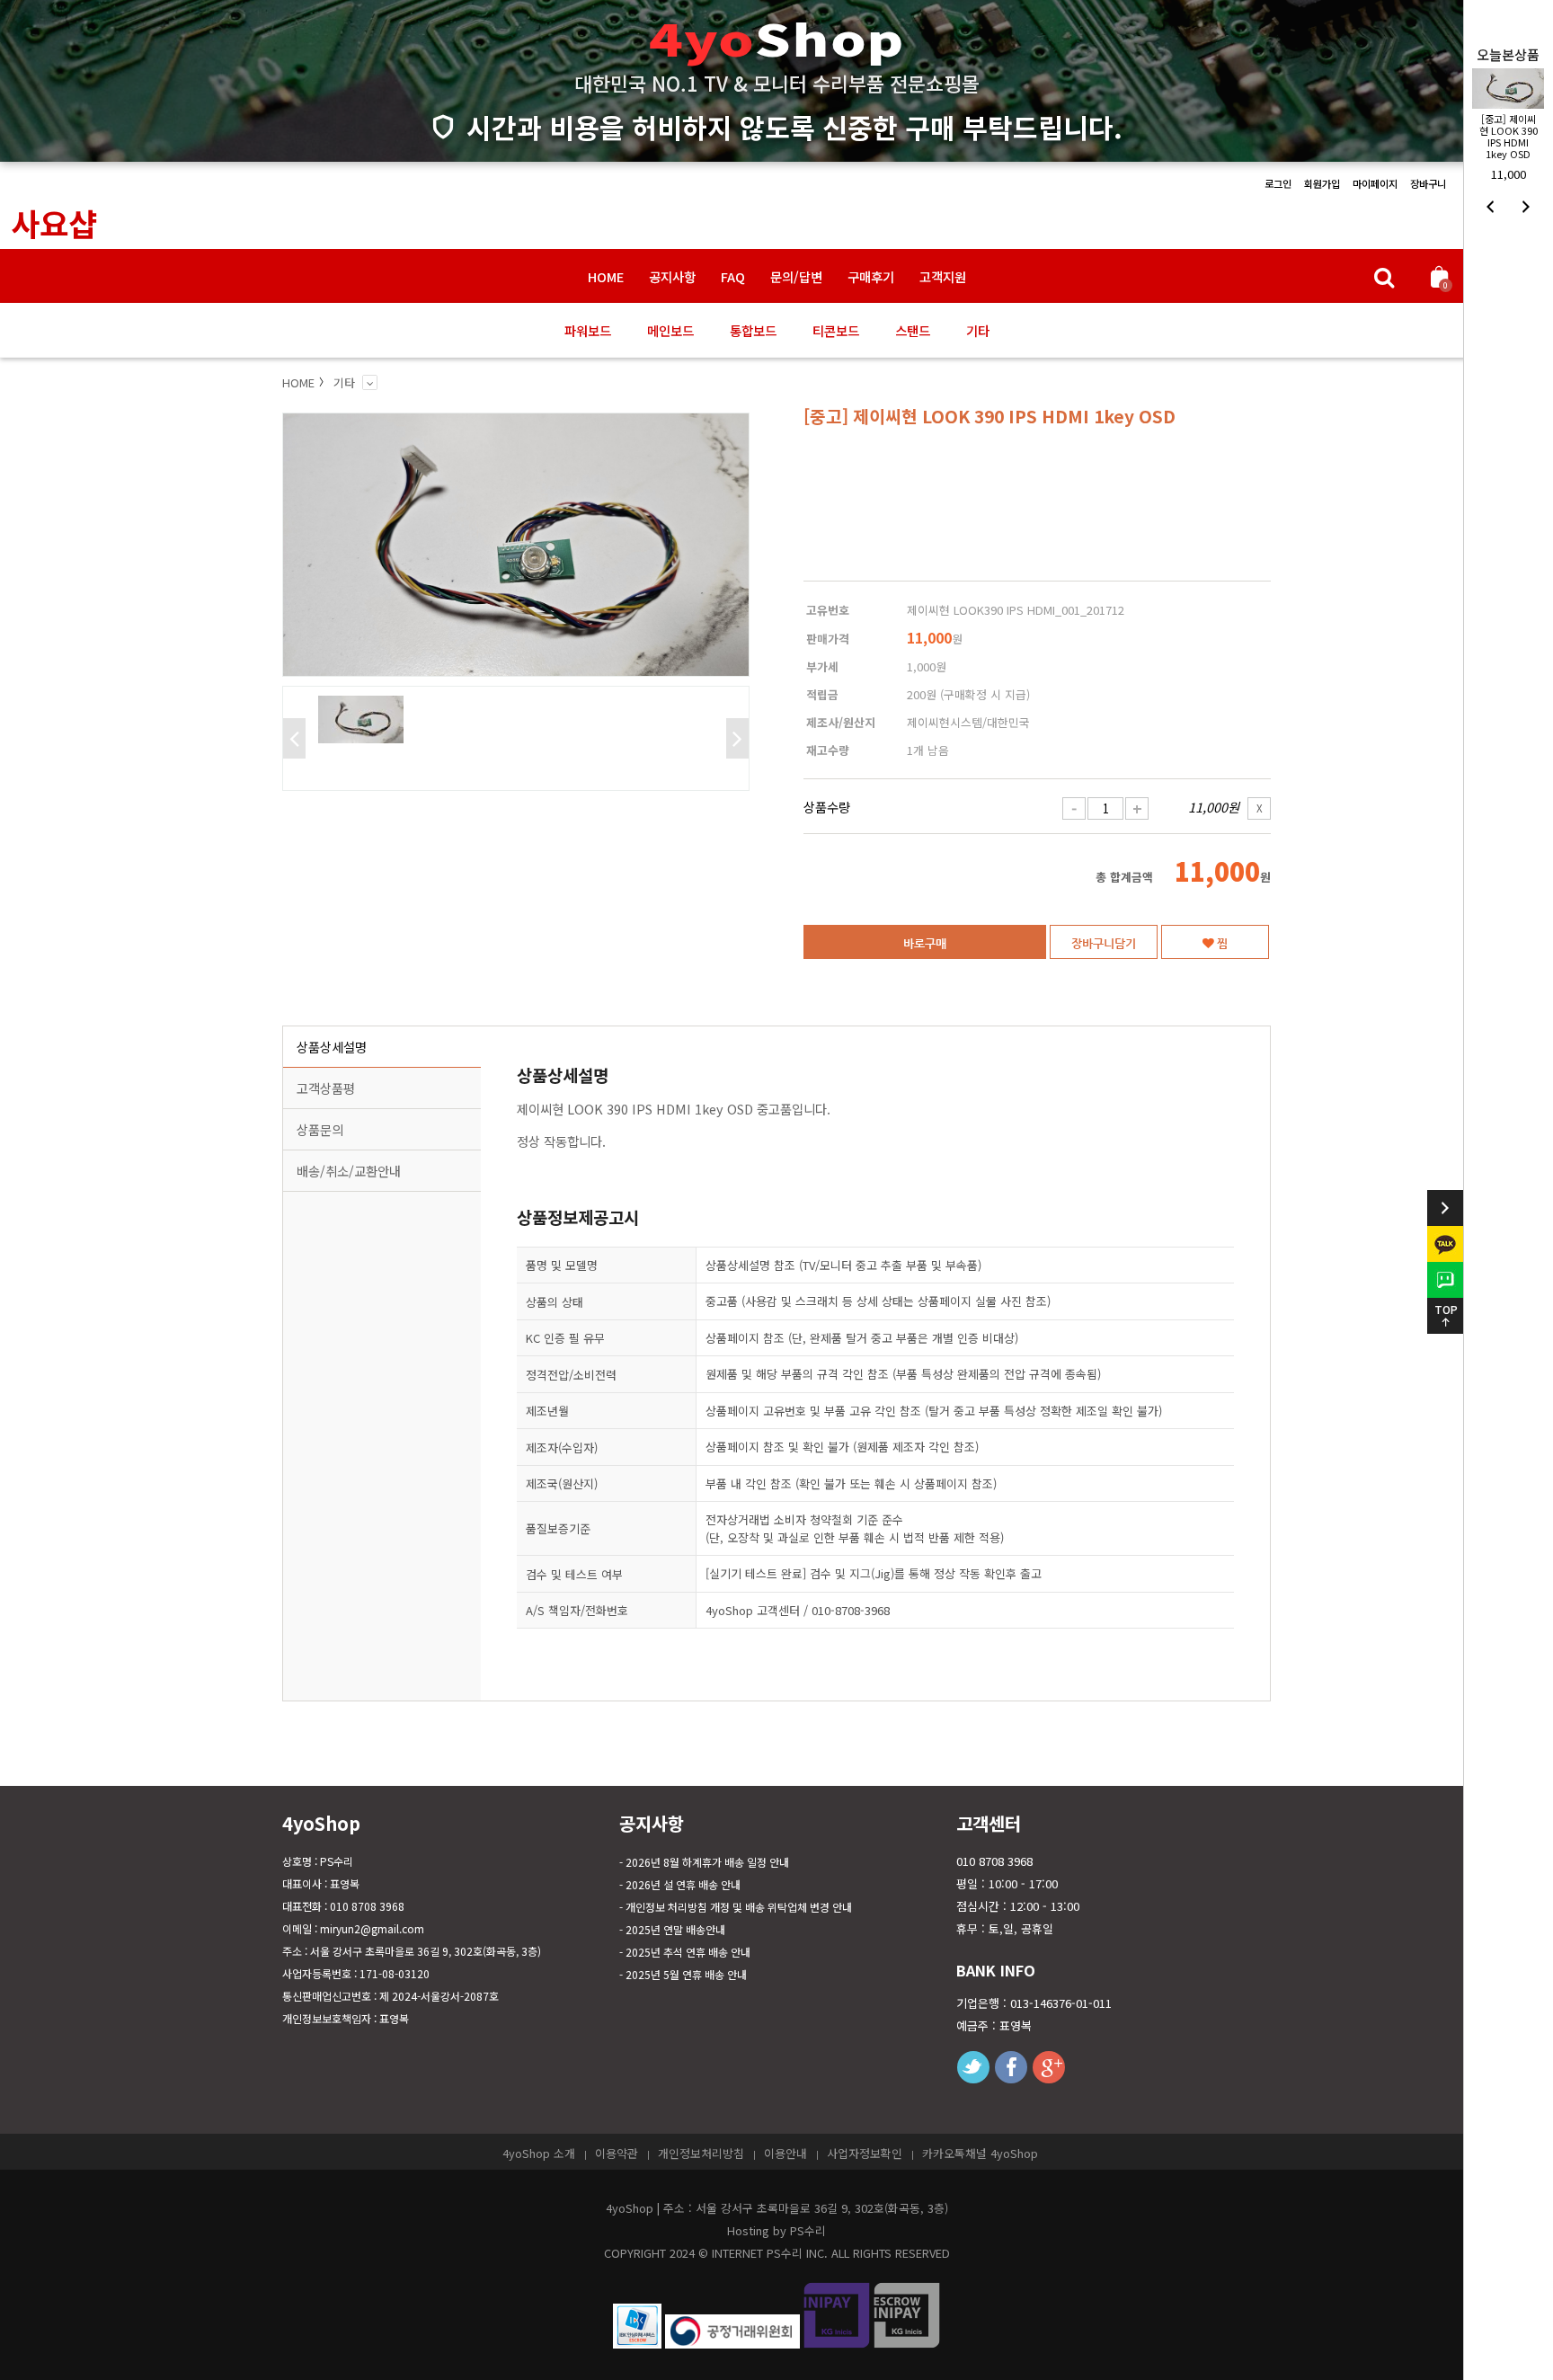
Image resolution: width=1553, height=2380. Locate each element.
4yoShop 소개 (539, 2153)
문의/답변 (796, 276)
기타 (978, 330)
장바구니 (1428, 183)
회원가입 (1322, 183)
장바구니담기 (1104, 943)
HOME (606, 276)
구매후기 (871, 276)
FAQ (733, 276)
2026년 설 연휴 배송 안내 (683, 1884)
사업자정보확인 (865, 2153)
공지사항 (672, 276)
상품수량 (827, 807)
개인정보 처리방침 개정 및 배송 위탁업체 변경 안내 (739, 1907)
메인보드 (670, 330)
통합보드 (753, 330)
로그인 (1278, 183)
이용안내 (785, 2153)
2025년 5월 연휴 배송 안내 (686, 1974)
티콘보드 (836, 330)
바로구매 (925, 943)
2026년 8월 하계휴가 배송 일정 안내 (707, 1862)
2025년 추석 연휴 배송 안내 (688, 1952)
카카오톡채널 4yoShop (980, 2153)
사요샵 (54, 222)
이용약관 (617, 2153)
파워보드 (588, 330)
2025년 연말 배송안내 (675, 1929)
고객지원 (943, 276)
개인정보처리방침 (701, 2153)
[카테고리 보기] (370, 382)
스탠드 (913, 330)
